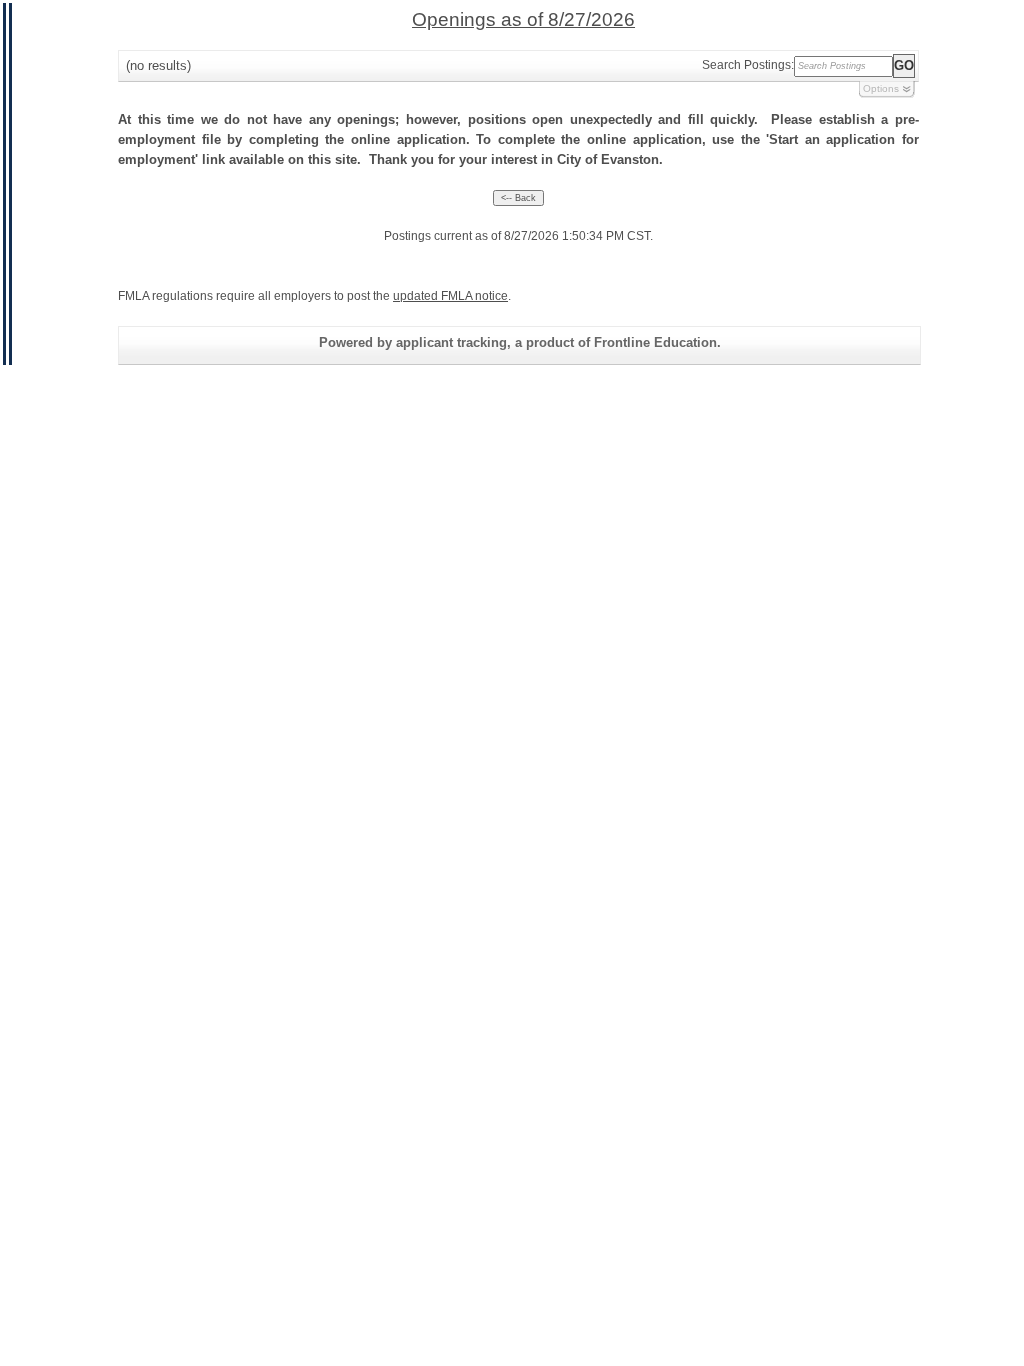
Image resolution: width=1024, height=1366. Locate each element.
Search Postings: (748, 65)
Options (881, 88)
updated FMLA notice (450, 296)
